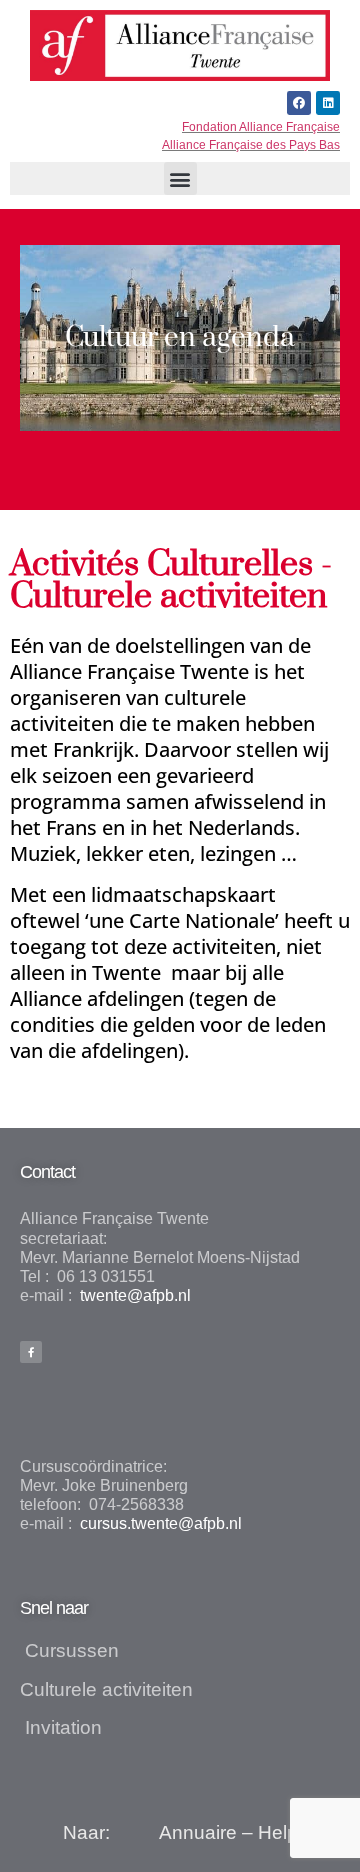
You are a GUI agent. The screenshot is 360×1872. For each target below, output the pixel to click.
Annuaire (198, 1832)
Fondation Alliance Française (261, 127)
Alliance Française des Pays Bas (251, 145)
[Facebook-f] (31, 1352)
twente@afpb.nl (133, 1295)
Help (278, 1832)
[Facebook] (299, 103)
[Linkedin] (328, 103)
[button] (180, 178)
